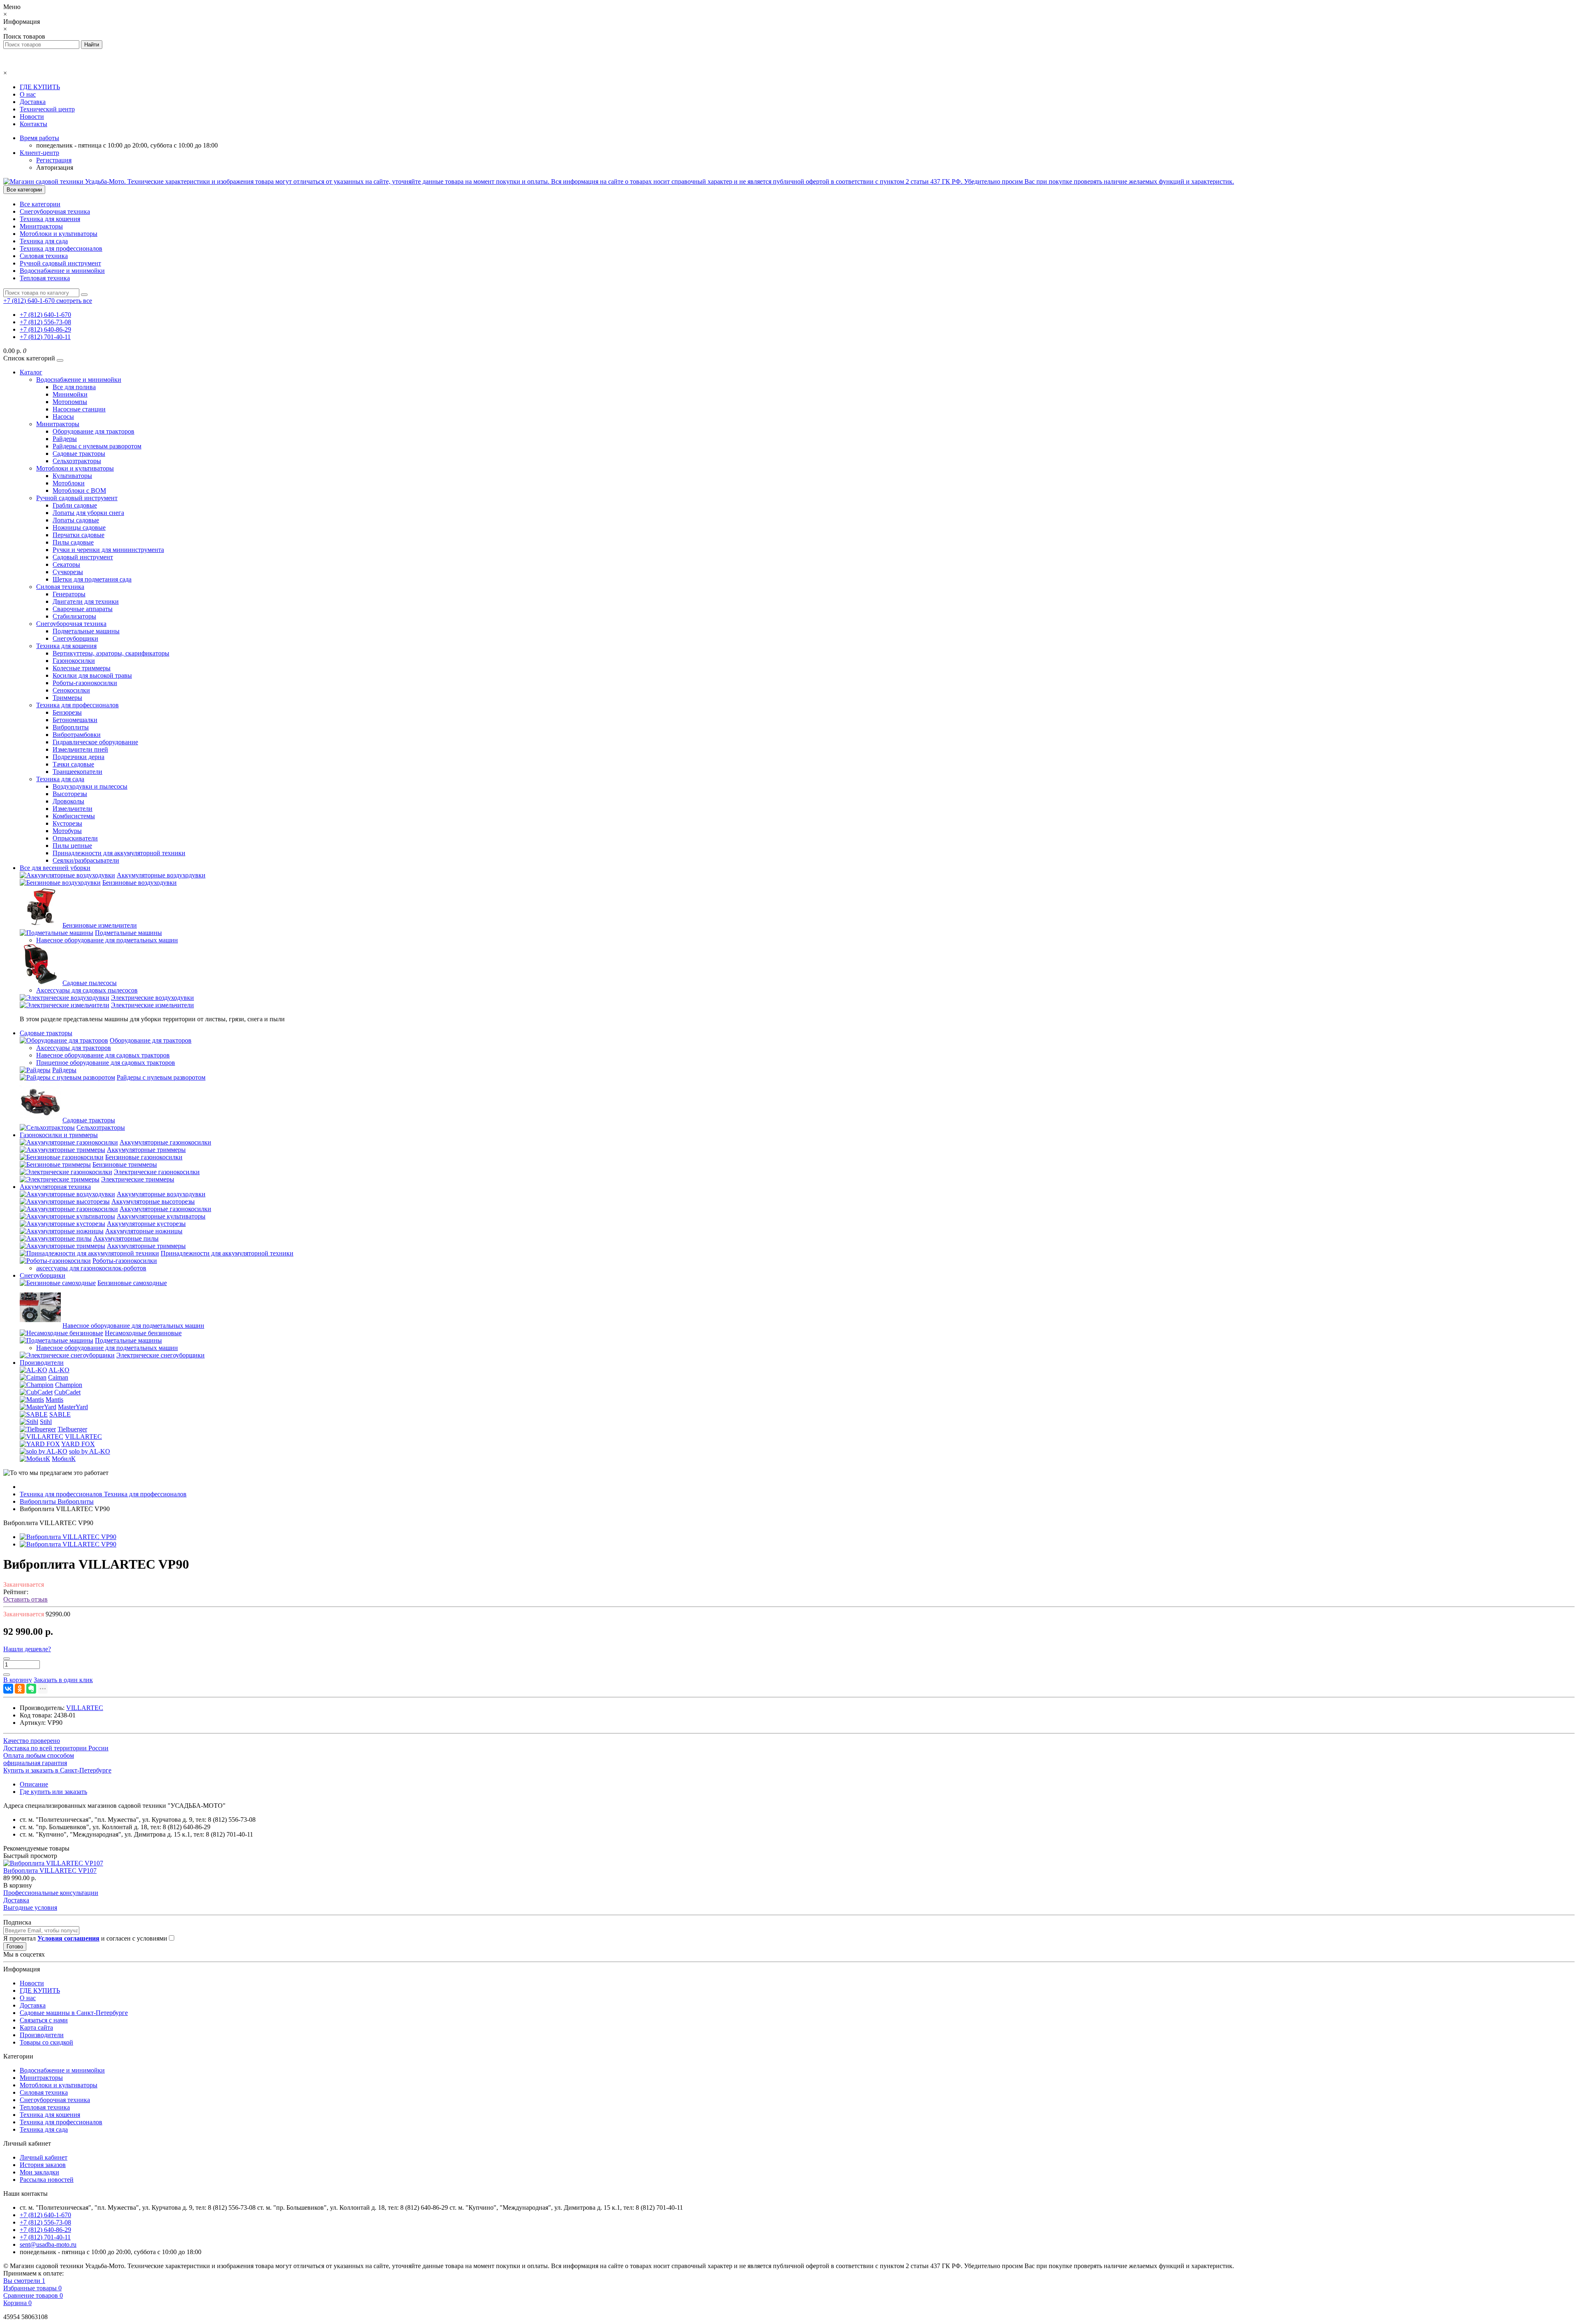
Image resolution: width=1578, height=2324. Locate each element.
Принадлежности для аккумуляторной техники (119, 853)
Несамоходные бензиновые (143, 1333)
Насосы (63, 417)
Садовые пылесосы (90, 983)
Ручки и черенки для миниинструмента (108, 550)
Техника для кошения (50, 219)
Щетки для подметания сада (92, 579)
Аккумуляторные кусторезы (146, 1224)
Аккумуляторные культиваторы (161, 1216)
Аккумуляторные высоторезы (153, 1201)
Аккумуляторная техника (55, 1187)
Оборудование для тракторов (93, 431)
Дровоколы (68, 801)
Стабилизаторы (74, 616)
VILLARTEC (83, 1437)
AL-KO (59, 1370)
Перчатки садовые (78, 535)
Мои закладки (39, 2172)
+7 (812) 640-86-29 (45, 329)
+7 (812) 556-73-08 (45, 322)
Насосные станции (79, 409)
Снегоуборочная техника (55, 211)
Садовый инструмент (83, 557)
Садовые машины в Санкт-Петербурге (74, 2013)
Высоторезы (70, 794)
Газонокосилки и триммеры (59, 1135)
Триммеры (67, 698)
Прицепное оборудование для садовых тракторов (106, 1063)
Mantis (54, 1400)
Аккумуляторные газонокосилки (165, 1142)
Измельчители (73, 809)
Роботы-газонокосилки (85, 683)
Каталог (31, 372)
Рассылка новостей (47, 2180)
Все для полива (74, 387)
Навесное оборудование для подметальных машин (107, 940)
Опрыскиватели (75, 838)
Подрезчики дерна (78, 757)
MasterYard (73, 1407)
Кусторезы (67, 823)
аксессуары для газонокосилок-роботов (91, 1268)
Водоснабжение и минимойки (62, 271)
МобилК (64, 1459)
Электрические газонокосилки (157, 1172)
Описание (34, 1784)
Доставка (33, 102)
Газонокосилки (74, 661)
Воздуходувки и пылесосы (90, 786)
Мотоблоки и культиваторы (59, 234)
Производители (42, 1363)
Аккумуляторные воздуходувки (161, 875)
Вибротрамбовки (77, 735)
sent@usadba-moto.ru (48, 2244)
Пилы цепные (72, 846)
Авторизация (55, 167)
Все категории (40, 204)
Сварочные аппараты (83, 609)
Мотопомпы (70, 402)
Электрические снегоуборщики (160, 1355)
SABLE (60, 1414)
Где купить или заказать (53, 1792)
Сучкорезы (68, 572)
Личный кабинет (44, 2157)
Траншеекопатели (77, 772)
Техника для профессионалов (61, 248)
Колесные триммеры (82, 668)
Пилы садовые (73, 542)
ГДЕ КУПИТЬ (40, 87)
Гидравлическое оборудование (95, 742)
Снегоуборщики (75, 638)
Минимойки (70, 394)
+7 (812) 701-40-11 (45, 337)
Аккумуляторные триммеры (146, 1150)
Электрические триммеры (138, 1179)
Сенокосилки (71, 690)
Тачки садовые (73, 764)
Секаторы (66, 564)
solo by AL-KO (90, 1451)
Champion (69, 1385)
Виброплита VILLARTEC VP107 (50, 1871)
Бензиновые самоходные (132, 1283)
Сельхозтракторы (77, 461)
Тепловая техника (45, 278)
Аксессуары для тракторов (74, 1048)
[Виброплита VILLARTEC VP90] (68, 1537)
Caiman (58, 1377)
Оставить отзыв (25, 1599)
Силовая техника (44, 256)
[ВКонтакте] (8, 1689)
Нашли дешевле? (27, 1649)
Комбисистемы (74, 816)
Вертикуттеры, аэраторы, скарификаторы (111, 653)
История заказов (43, 2165)
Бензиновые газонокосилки (144, 1157)
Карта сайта (36, 2027)
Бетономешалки (75, 720)
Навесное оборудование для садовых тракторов (103, 1055)
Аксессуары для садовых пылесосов (87, 990)
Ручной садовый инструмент (60, 263)
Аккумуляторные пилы (126, 1238)
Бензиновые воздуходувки (140, 883)
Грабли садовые (75, 505)
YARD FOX (78, 1444)
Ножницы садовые (79, 527)
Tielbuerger (72, 1429)
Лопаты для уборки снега (88, 513)
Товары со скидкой (46, 2042)
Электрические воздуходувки (152, 998)
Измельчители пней (80, 749)
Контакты (33, 124)
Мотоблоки (69, 483)
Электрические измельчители (152, 1005)
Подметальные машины (86, 631)
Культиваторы (72, 476)
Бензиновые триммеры (125, 1164)
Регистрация (54, 160)
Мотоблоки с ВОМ (79, 490)
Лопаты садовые (76, 520)
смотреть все (74, 301)
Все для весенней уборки (55, 868)
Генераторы (69, 594)
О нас (28, 94)
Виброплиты (71, 727)
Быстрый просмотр (30, 1856)
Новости (32, 117)
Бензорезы (67, 712)
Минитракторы (41, 226)
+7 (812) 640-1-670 (45, 315)
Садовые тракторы (79, 453)
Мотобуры (67, 831)
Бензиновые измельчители (100, 925)
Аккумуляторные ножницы (144, 1231)
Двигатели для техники (86, 601)
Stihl (46, 1422)
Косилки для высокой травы (92, 675)
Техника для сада (44, 241)
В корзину (18, 1885)
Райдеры (65, 439)
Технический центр (47, 109)
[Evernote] (31, 1689)
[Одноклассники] (20, 1689)
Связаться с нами (44, 2020)
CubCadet (67, 1392)
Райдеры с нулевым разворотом (97, 446)
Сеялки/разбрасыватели (86, 860)
